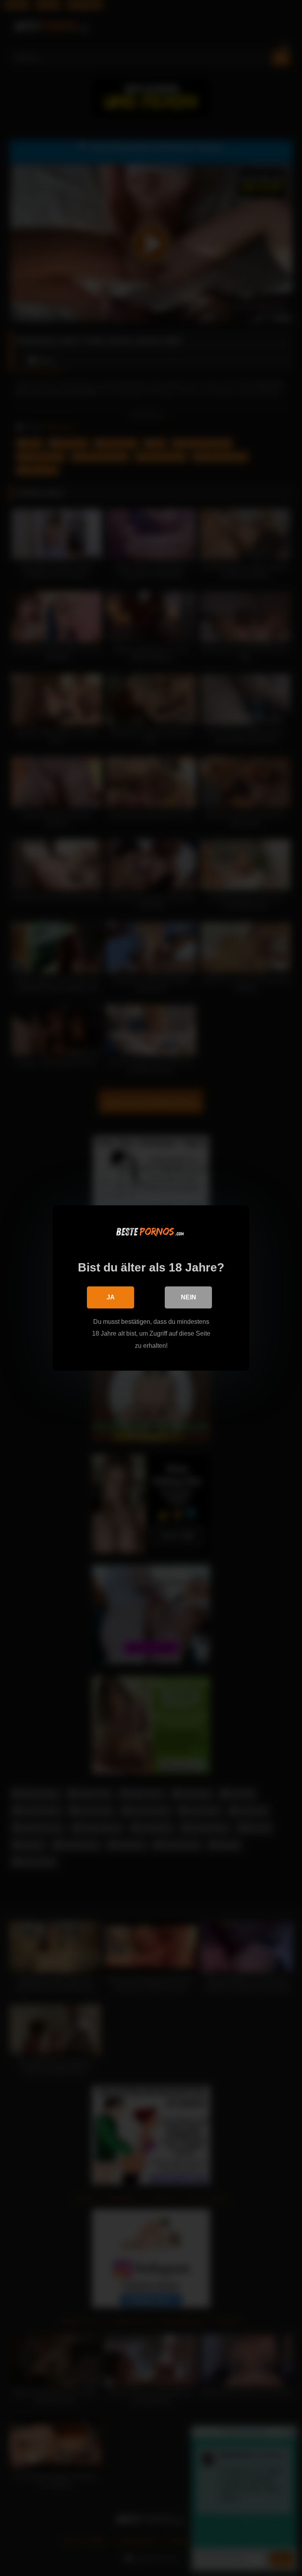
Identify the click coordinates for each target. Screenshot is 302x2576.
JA (111, 1297)
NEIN (189, 1297)
